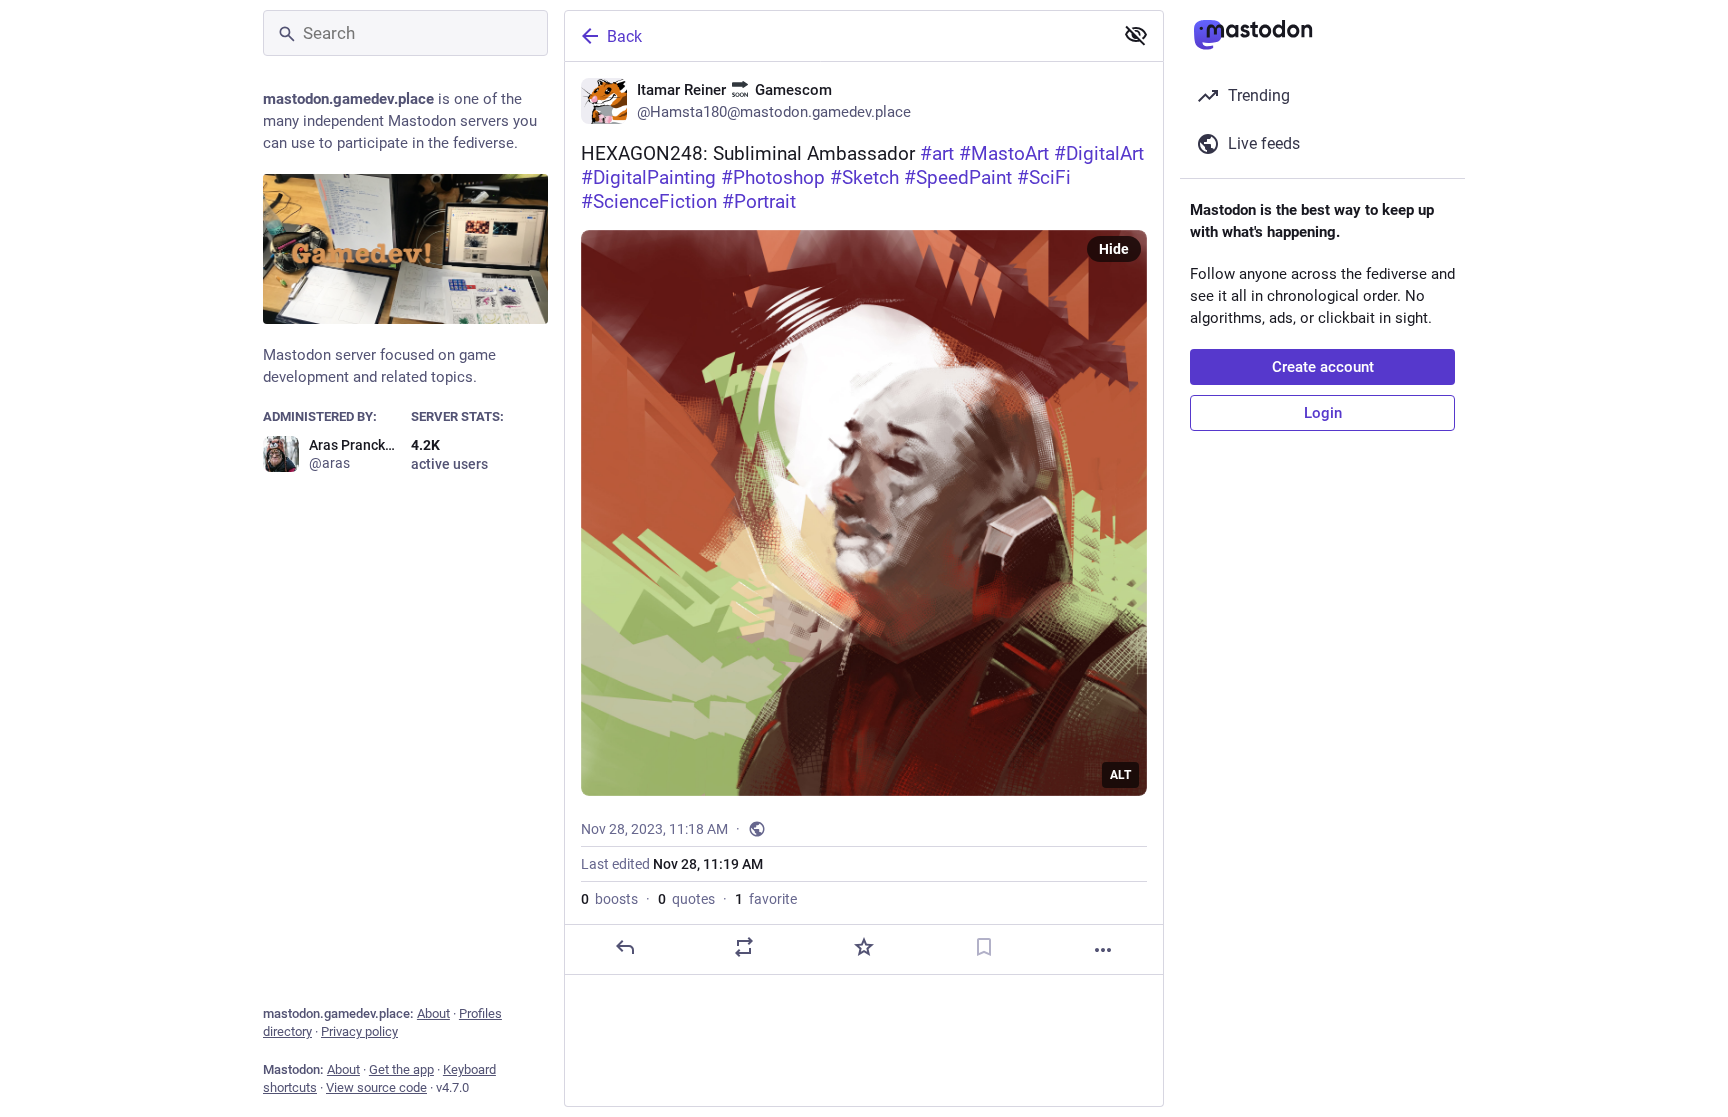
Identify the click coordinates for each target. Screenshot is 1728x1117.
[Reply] (625, 947)
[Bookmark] (984, 947)
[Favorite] (864, 947)
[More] (1103, 950)
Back (624, 36)
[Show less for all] (1136, 35)
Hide (1114, 249)
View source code (376, 1087)
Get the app (401, 1069)
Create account (1323, 367)
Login (1323, 413)
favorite (766, 899)
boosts (609, 899)
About (433, 1013)
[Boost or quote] (744, 947)
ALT (1120, 775)
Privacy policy (359, 1031)
